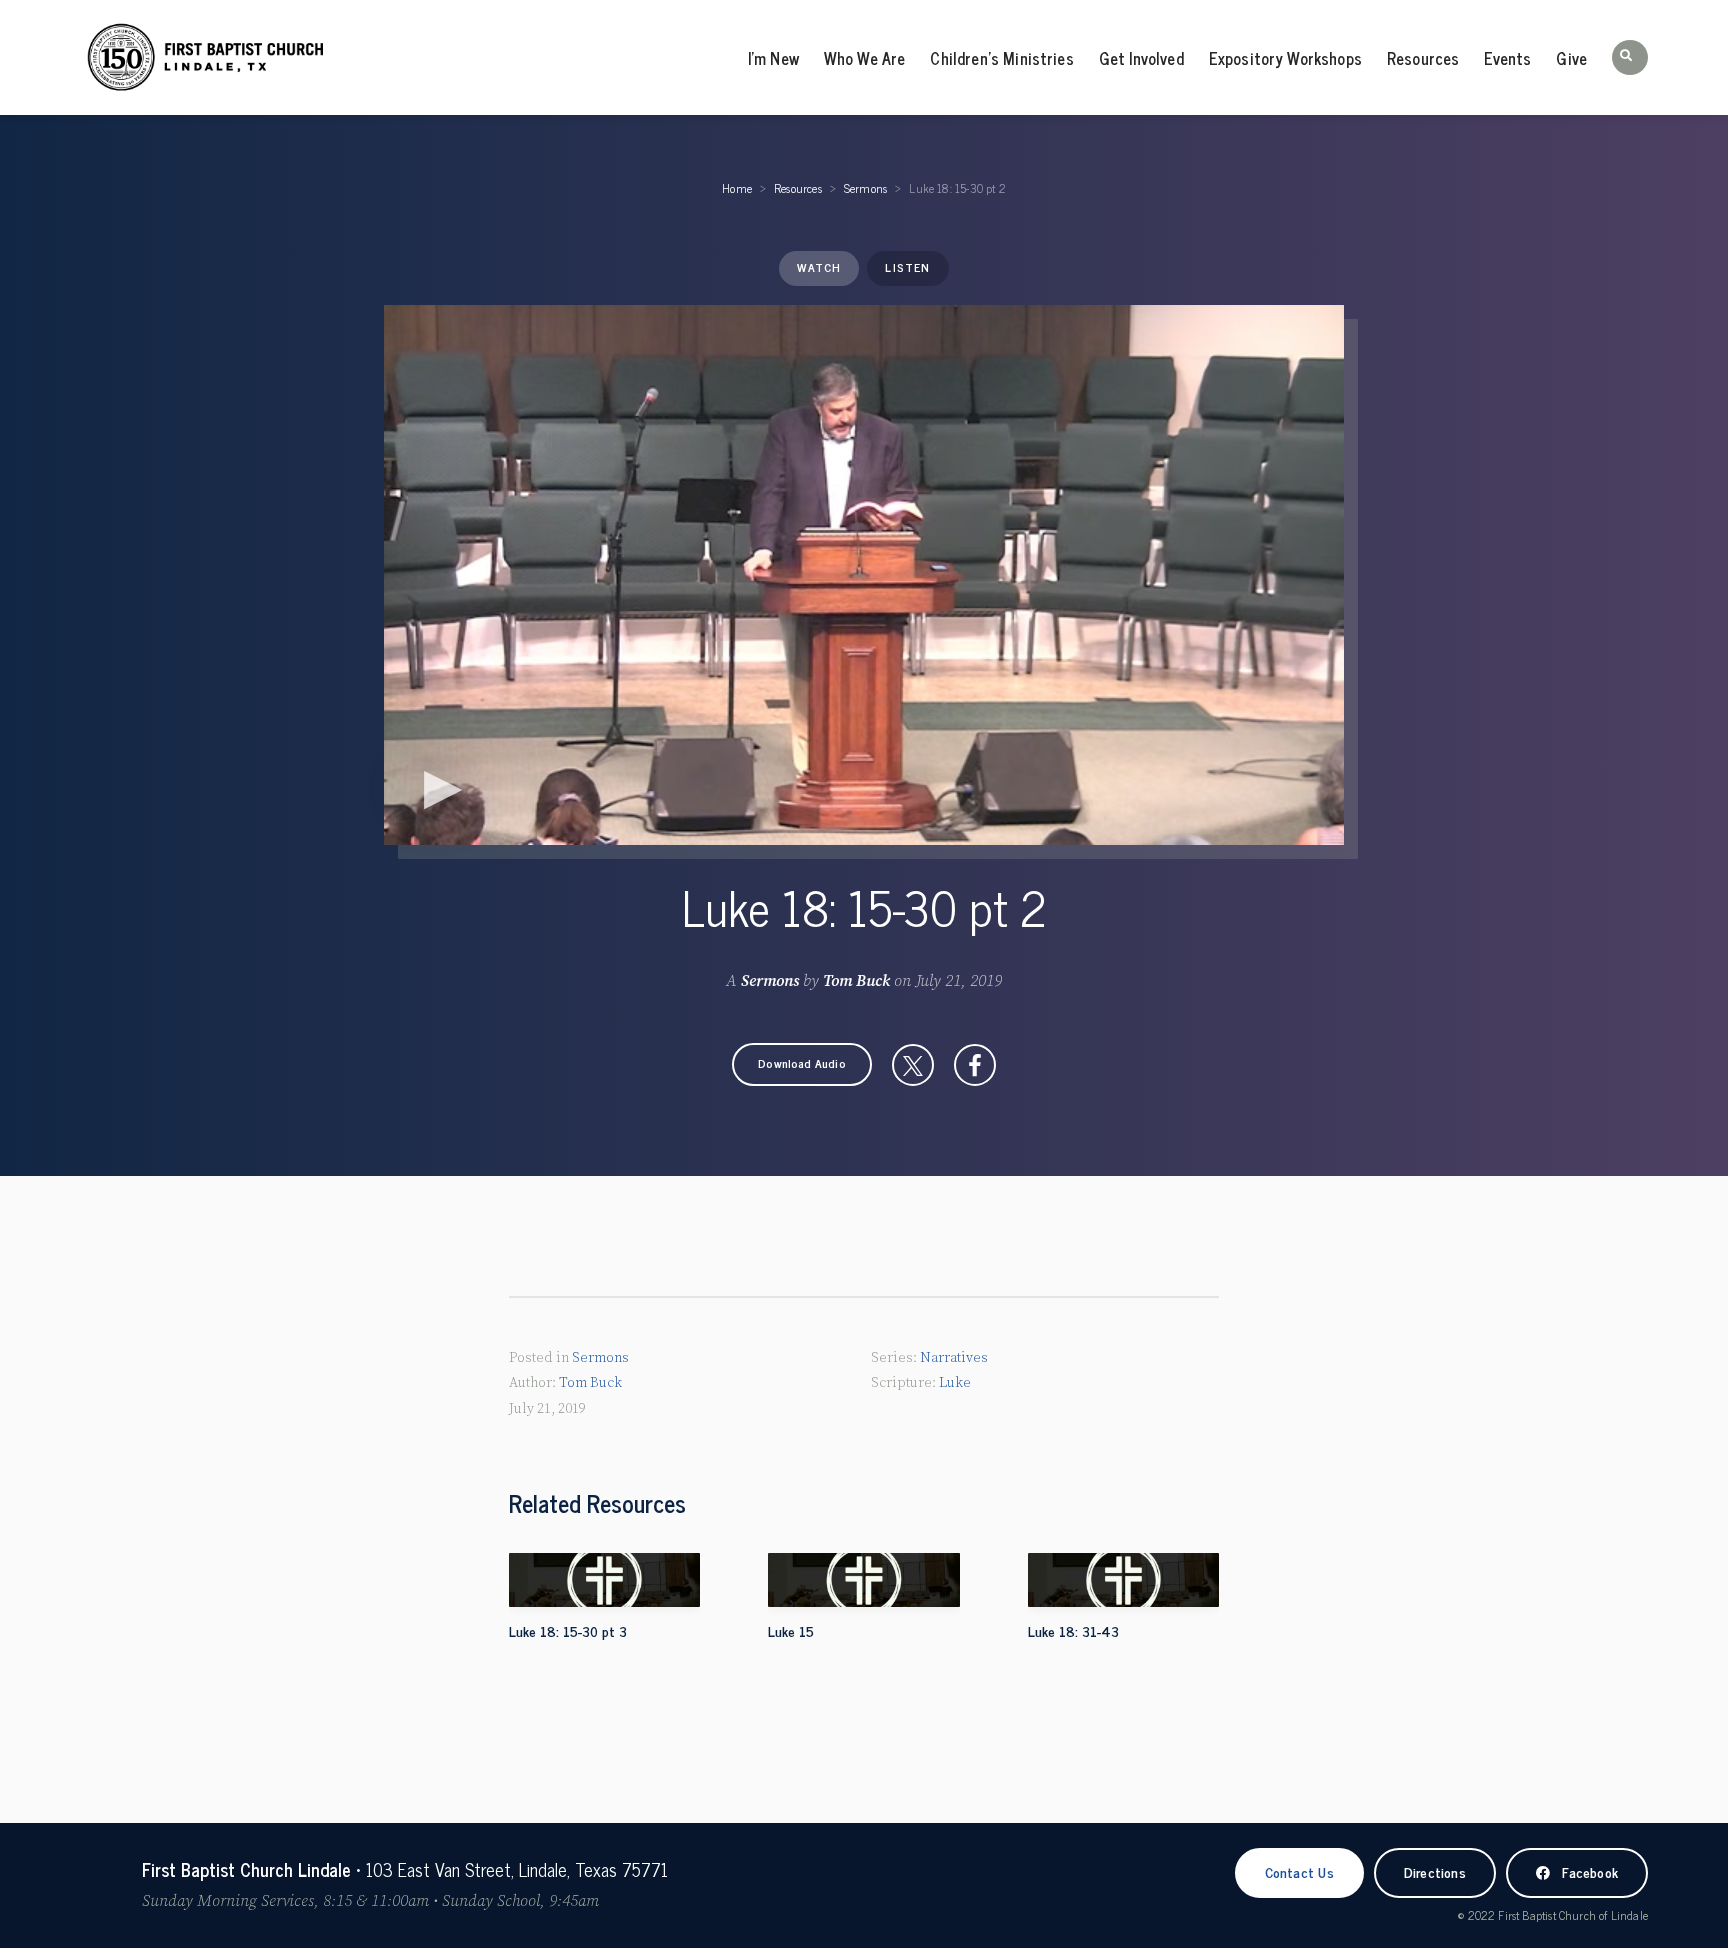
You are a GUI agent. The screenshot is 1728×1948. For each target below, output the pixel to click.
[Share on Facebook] (975, 1065)
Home (737, 188)
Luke (955, 1383)
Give (1571, 58)
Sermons (865, 188)
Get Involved (1141, 58)
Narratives (954, 1358)
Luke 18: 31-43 (1073, 1630)
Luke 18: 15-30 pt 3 (568, 1630)
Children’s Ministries (1001, 58)
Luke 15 (791, 1630)
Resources (1423, 58)
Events (1507, 58)
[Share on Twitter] (913, 1065)
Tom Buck (856, 981)
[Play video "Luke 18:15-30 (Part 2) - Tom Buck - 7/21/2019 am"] (864, 575)
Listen (907, 267)
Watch (819, 267)
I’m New (773, 58)
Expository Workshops (1285, 58)
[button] (1630, 57)
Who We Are (865, 58)
